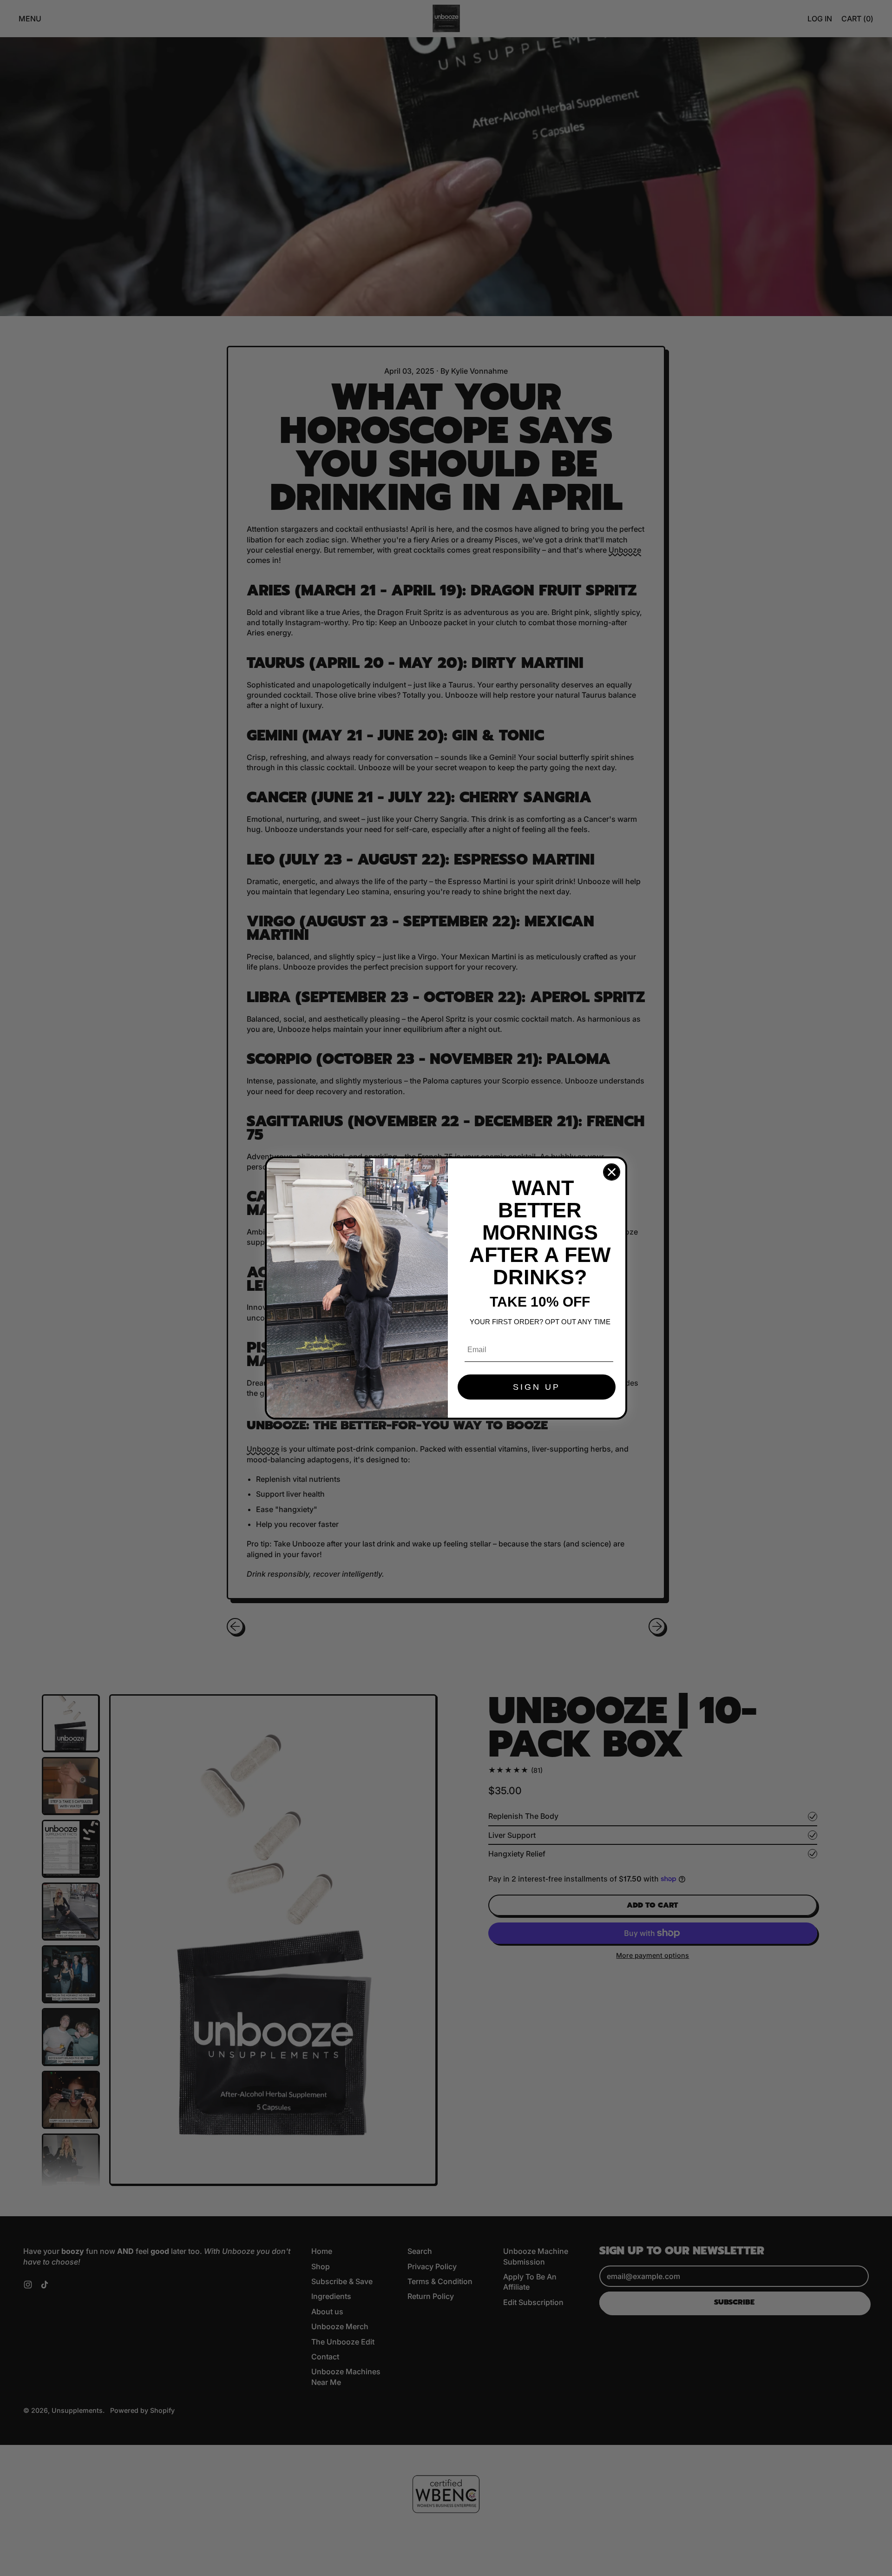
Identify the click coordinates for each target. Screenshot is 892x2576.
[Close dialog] (612, 1172)
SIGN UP (537, 1387)
